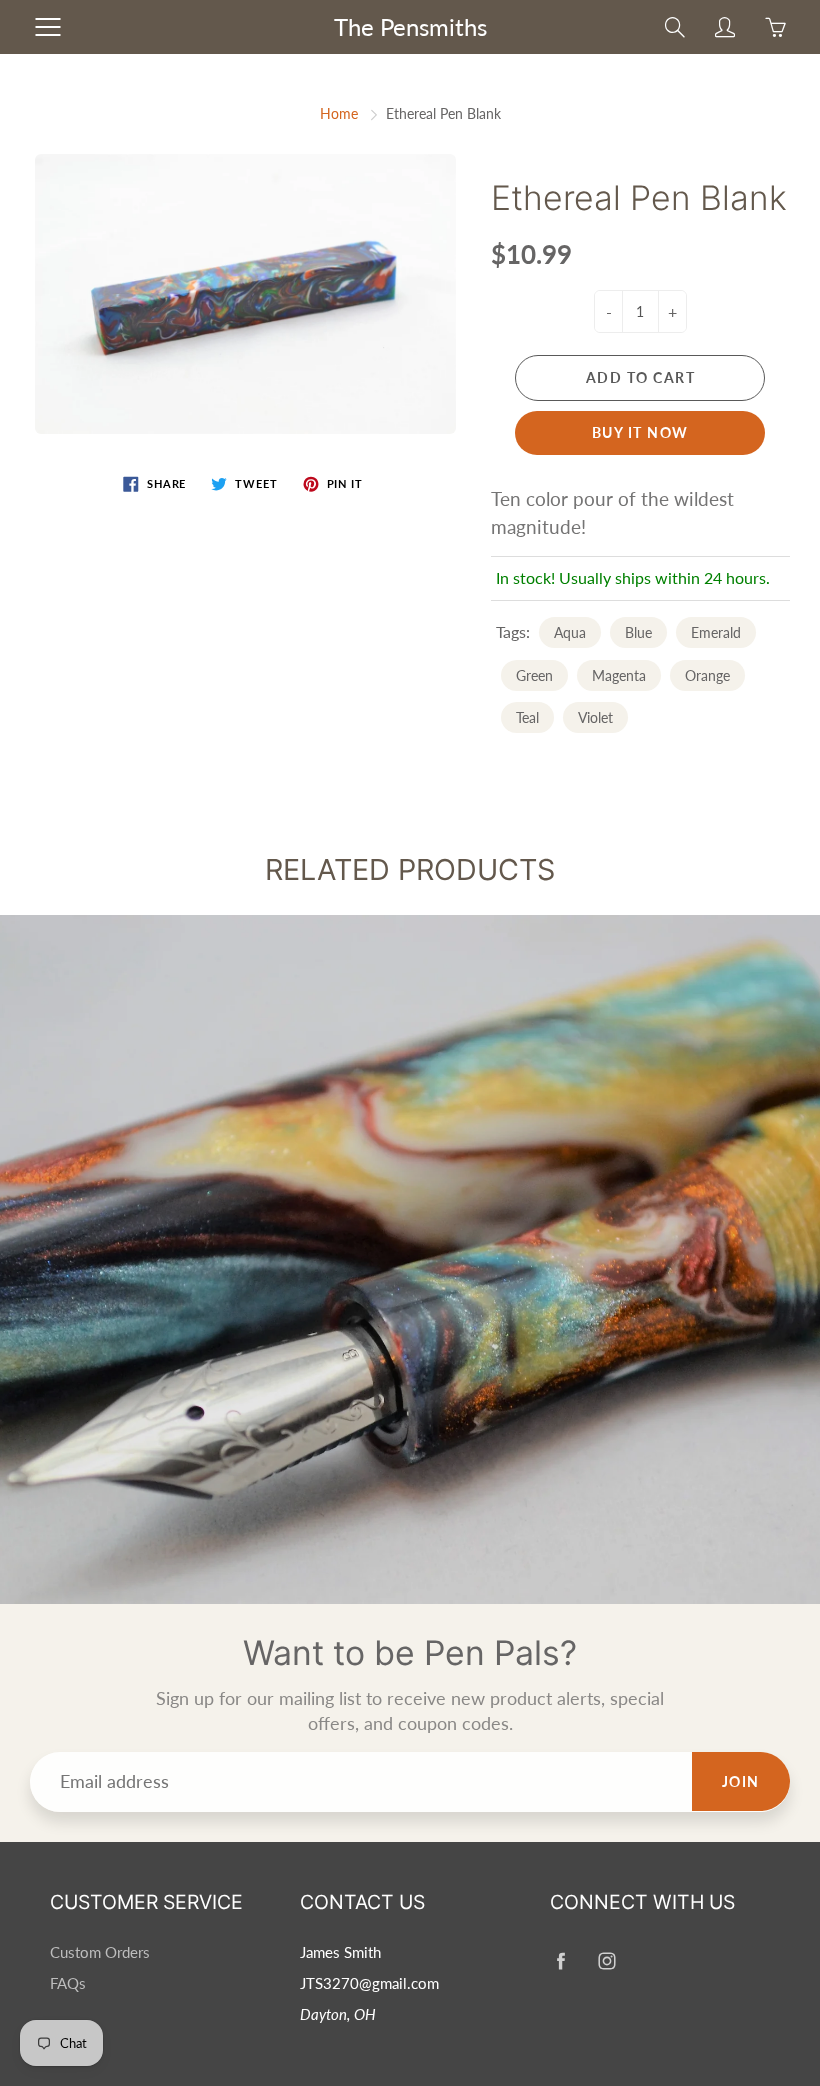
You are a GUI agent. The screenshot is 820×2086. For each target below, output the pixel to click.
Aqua (570, 632)
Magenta (619, 675)
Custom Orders (100, 1952)
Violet (595, 717)
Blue (638, 632)
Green (534, 675)
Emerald (716, 632)
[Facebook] (560, 1960)
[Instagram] (606, 1960)
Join (741, 1781)
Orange (707, 675)
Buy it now (640, 432)
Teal (527, 717)
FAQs (68, 1983)
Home (339, 113)
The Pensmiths (410, 26)
